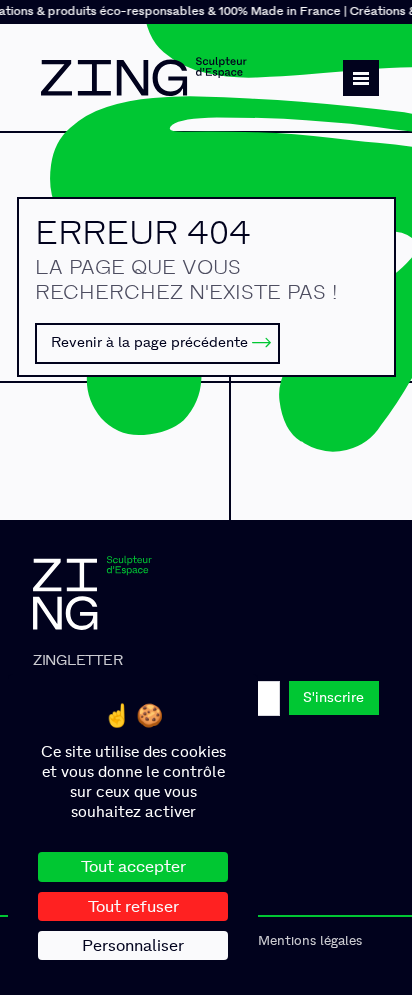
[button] (361, 78)
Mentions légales (310, 940)
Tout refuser (133, 906)
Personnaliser (133, 945)
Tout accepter (133, 866)
